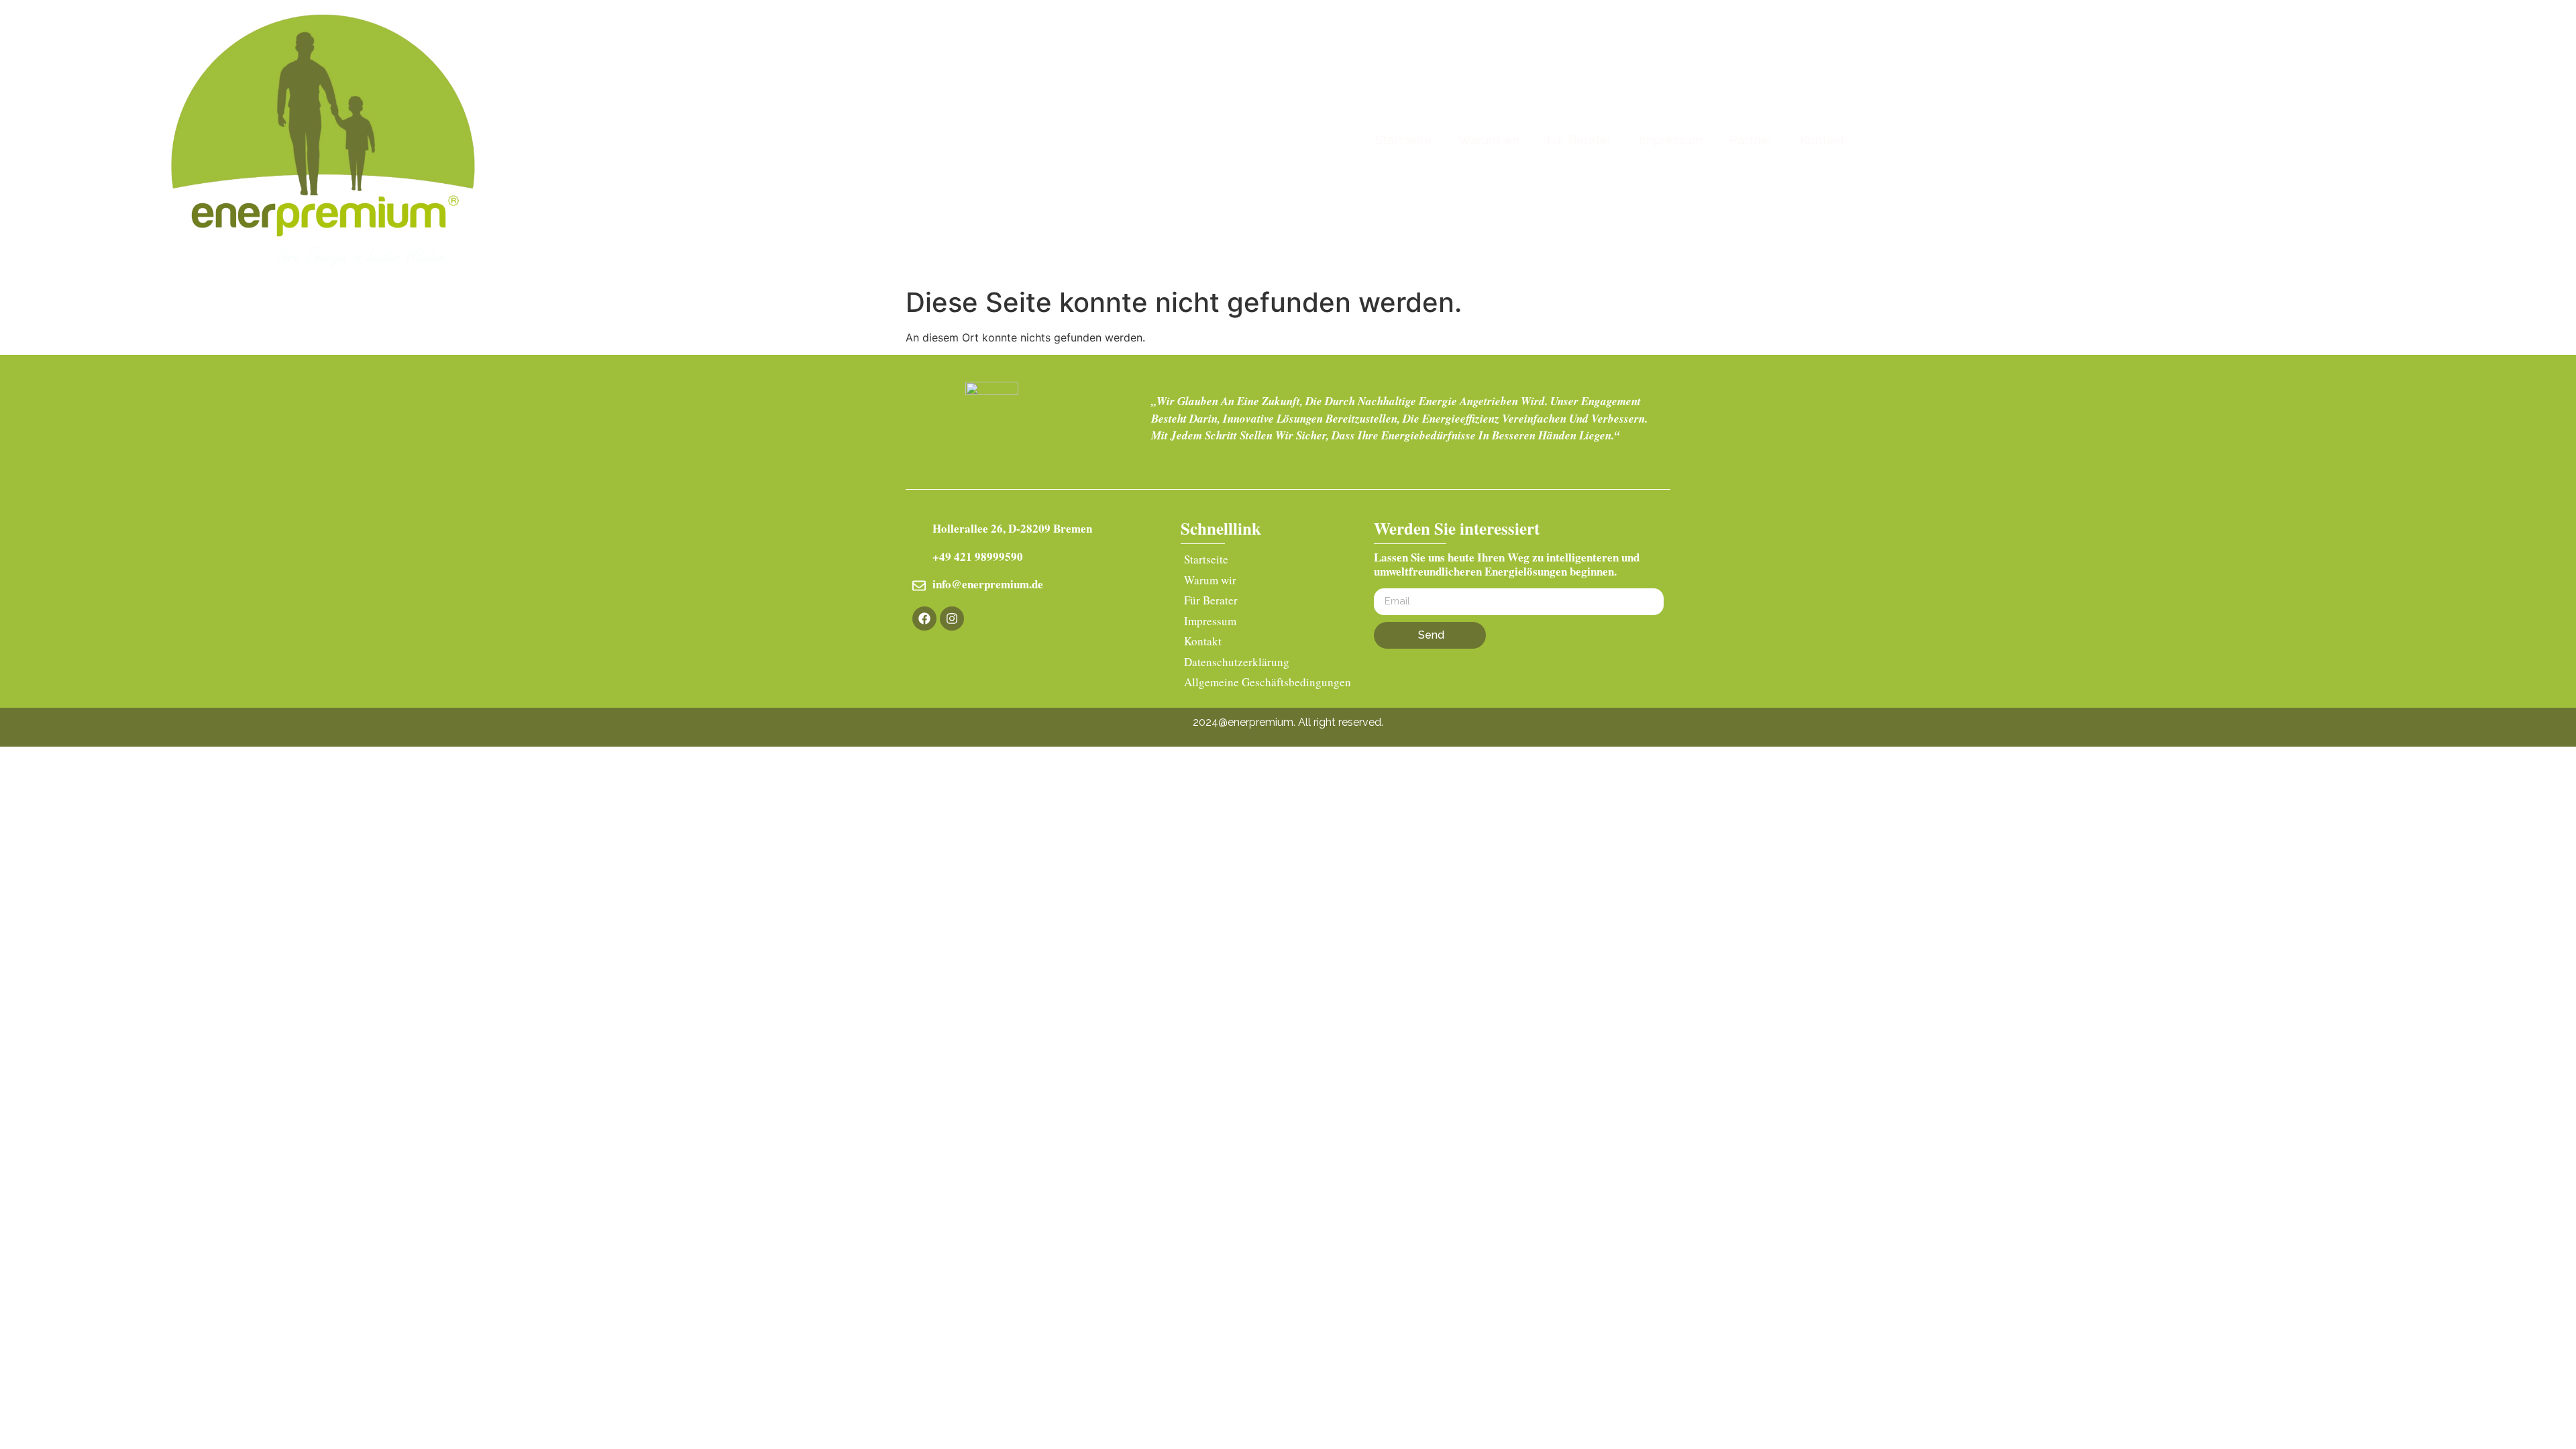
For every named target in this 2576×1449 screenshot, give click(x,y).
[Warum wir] (1269, 582)
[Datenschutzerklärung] (1269, 664)
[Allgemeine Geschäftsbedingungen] (1269, 684)
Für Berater (1579, 140)
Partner (1751, 140)
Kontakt (1822, 140)
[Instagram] (952, 619)
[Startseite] (1269, 561)
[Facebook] (924, 619)
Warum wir (1489, 140)
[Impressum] (1269, 623)
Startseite (1403, 140)
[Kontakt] (1269, 643)
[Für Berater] (1269, 602)
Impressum (1671, 140)
